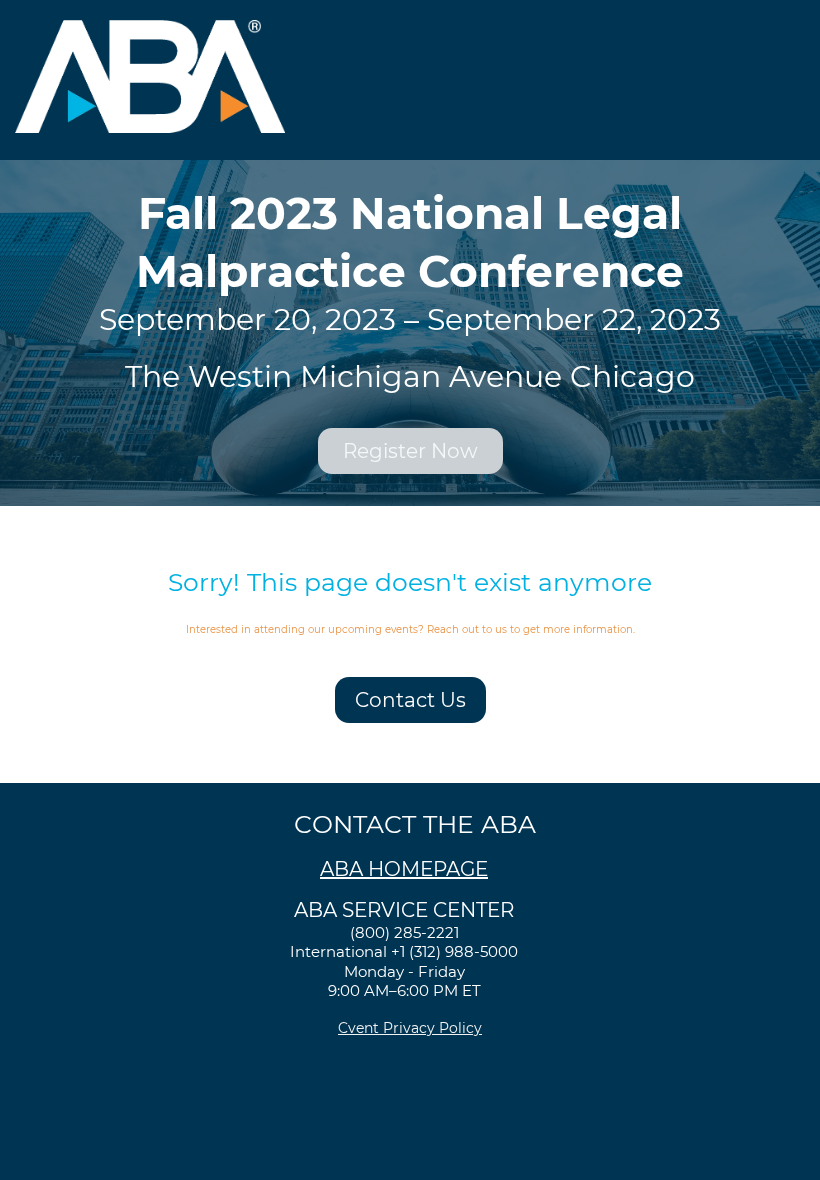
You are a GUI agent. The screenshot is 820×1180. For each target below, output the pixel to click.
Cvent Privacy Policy (410, 1028)
